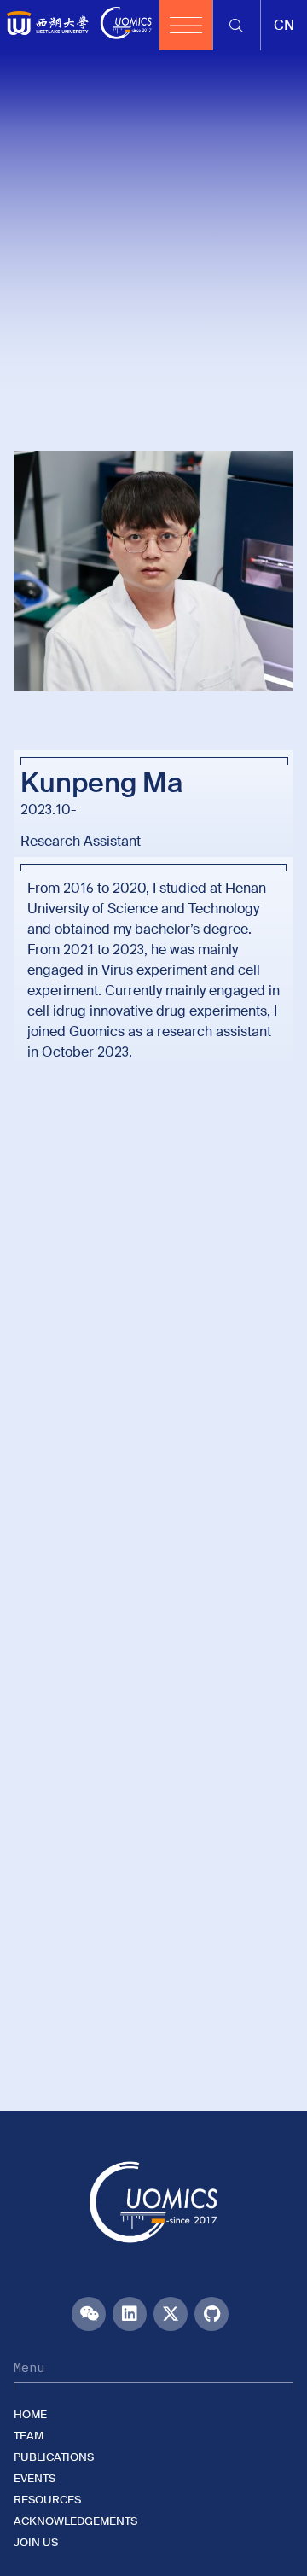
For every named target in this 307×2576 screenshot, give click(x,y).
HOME (30, 2414)
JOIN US (36, 2542)
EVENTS (35, 2478)
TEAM (29, 2436)
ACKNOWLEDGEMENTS (75, 2521)
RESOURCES (47, 2500)
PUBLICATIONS (54, 2457)
